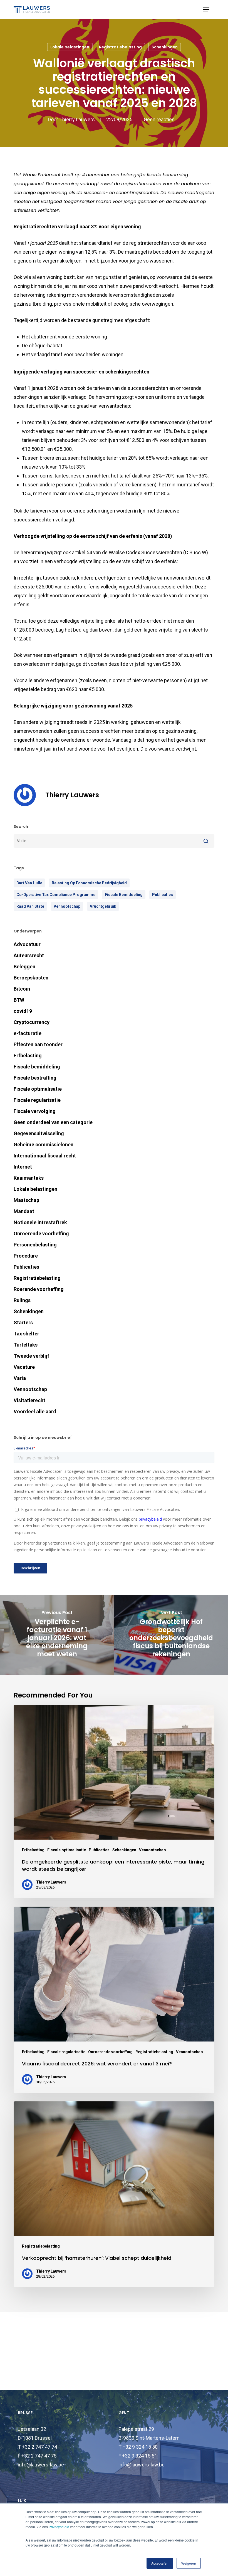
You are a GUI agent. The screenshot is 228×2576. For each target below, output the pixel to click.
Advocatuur (27, 944)
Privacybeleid (59, 2527)
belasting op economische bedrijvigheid (89, 883)
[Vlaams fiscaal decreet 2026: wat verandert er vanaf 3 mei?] (114, 2000)
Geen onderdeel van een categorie (53, 1122)
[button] (206, 9)
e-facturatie (28, 1033)
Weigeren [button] (189, 2563)
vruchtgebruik (103, 906)
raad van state (30, 906)
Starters (23, 1322)
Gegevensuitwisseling (39, 1133)
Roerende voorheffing (39, 1289)
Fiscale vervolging (35, 1111)
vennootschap (67, 906)
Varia (20, 1378)
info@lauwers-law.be (41, 2465)
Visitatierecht (29, 1400)
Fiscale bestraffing (35, 1078)
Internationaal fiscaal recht (45, 1156)
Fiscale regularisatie (37, 1100)
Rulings (22, 1300)
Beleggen (24, 967)
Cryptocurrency (32, 1022)
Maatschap (26, 1200)
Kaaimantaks (29, 1178)
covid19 (23, 1011)
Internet (23, 1167)
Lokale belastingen (70, 47)
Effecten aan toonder (38, 1044)
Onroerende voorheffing (41, 1233)
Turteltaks (26, 1345)
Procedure (26, 1256)
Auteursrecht (29, 955)
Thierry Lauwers (77, 119)
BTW (19, 1000)
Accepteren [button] (160, 2563)
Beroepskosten (31, 978)
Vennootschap (30, 1389)
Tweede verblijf (31, 1356)
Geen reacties (159, 119)
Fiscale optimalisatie (38, 1089)
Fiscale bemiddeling (37, 1067)
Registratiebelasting (120, 47)
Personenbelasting (35, 1245)
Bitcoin (22, 989)
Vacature (24, 1367)
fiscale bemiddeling (124, 895)
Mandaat (24, 1211)
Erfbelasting (28, 1056)
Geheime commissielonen (44, 1145)
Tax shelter (26, 1334)
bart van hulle (29, 883)
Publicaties (163, 895)
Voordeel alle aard (35, 1411)
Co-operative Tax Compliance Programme (56, 895)
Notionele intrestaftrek (40, 1222)
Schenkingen (165, 47)
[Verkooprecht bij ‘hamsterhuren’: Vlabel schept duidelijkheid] (114, 2194)
